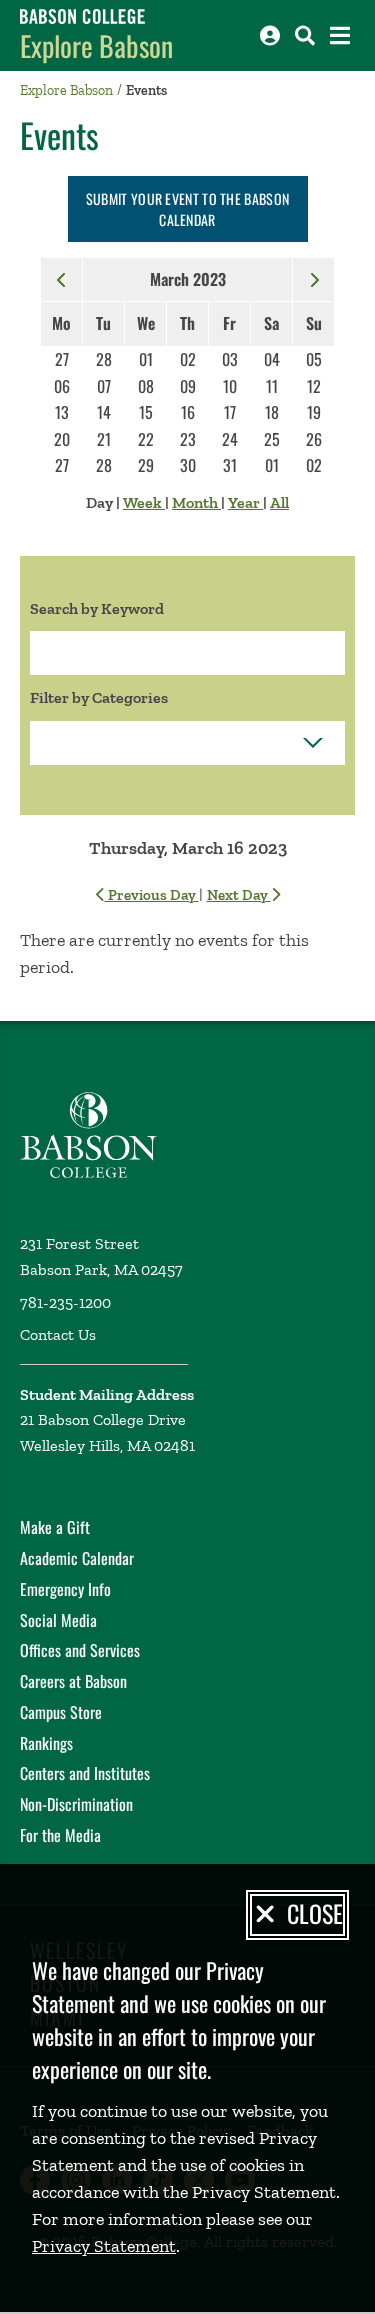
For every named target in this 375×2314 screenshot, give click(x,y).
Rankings (46, 1743)
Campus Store (61, 1712)
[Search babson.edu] (305, 35)
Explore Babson (96, 45)
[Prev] (62, 279)
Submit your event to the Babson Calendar (187, 209)
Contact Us (58, 1334)
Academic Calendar (77, 1558)
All (279, 502)
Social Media (58, 1620)
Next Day (239, 895)
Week (144, 502)
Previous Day (152, 895)
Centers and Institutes (85, 1773)
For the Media (60, 1835)
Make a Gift (55, 1527)
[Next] (314, 279)
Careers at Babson (73, 1681)
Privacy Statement (104, 2246)
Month (196, 502)
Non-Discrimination (76, 1804)
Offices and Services (80, 1650)
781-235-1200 (65, 1302)
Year (245, 502)
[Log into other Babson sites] (270, 35)
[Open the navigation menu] (340, 35)
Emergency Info (65, 1589)
